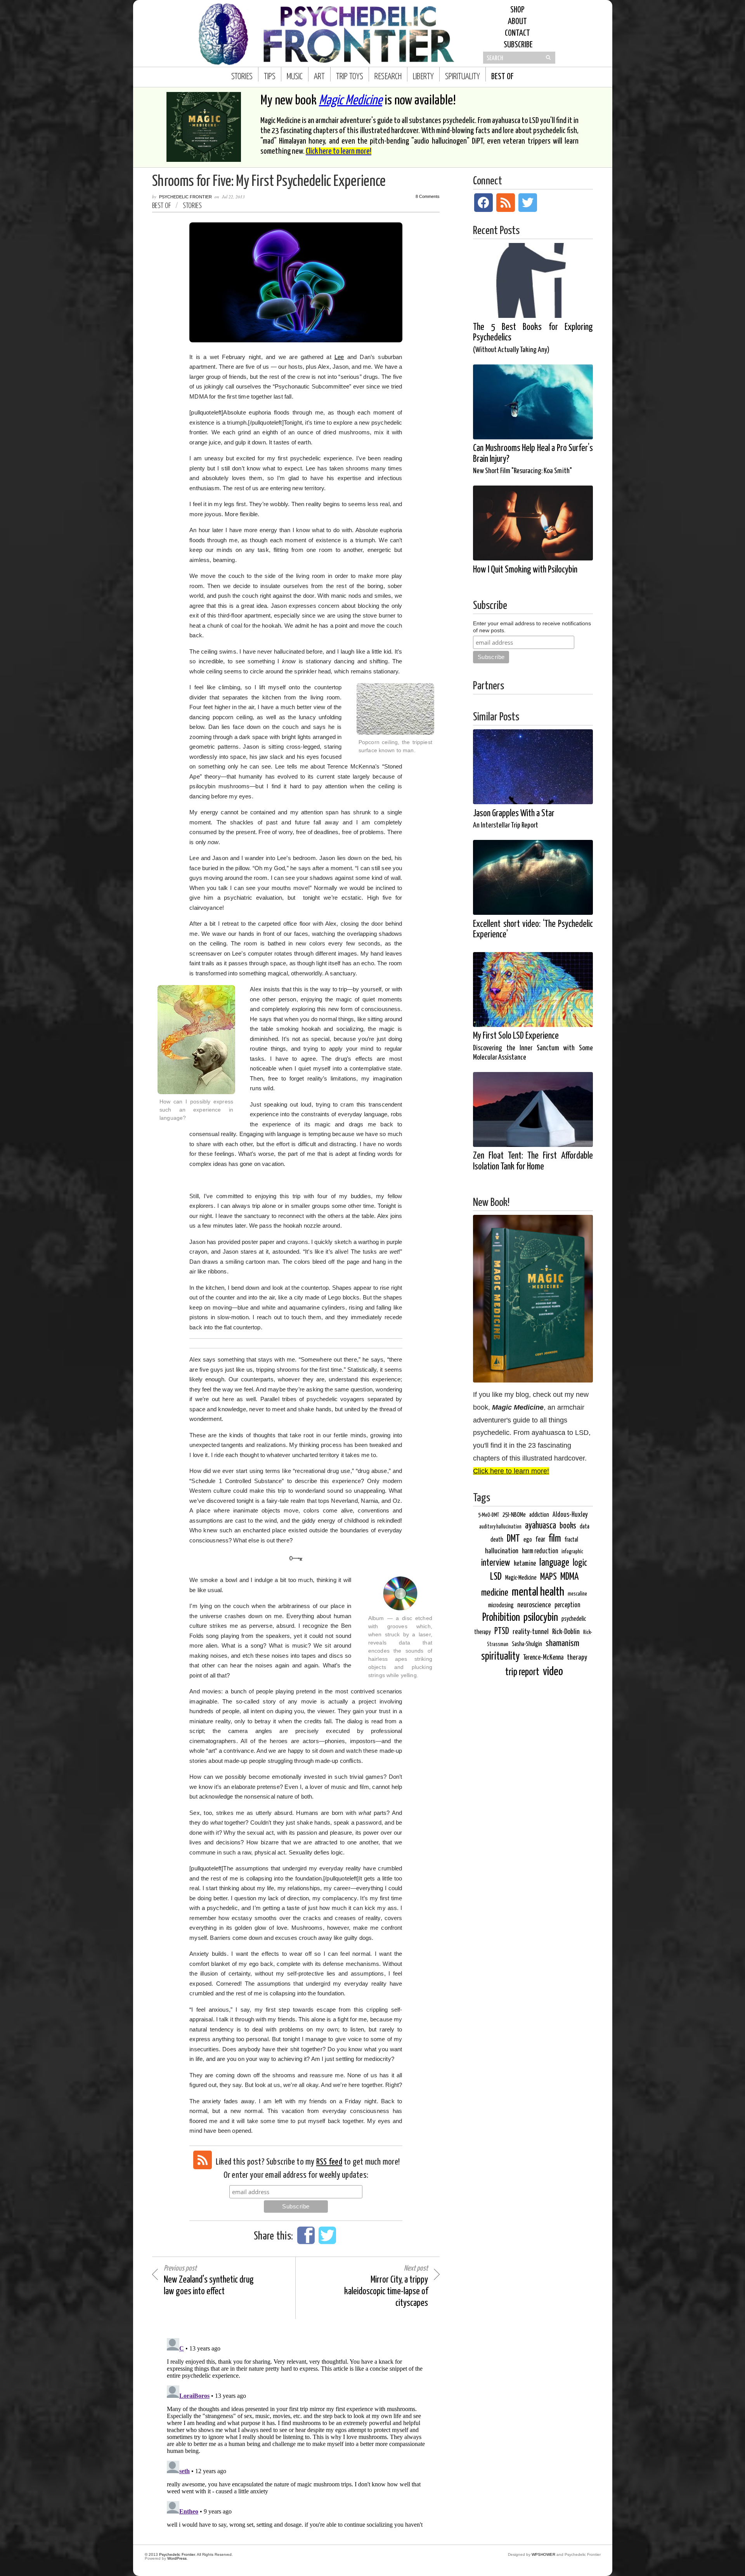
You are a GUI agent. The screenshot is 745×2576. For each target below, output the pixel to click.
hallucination (502, 1551)
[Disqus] (296, 2432)
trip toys (350, 77)
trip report (522, 1672)
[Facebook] (483, 203)
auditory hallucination (500, 1527)
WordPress (177, 2558)
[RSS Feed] (203, 2160)
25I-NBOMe (514, 1515)
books (568, 1526)
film (555, 1539)
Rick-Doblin (566, 1632)
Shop (517, 10)
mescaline (577, 1594)
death (497, 1540)
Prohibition (501, 1618)
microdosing (501, 1605)
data (585, 1527)
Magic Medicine (351, 101)
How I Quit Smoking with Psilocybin (525, 570)
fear (540, 1540)
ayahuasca (541, 1526)
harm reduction (540, 1551)
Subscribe (517, 45)
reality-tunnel (531, 1632)
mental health (538, 1592)
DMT (513, 1539)
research (388, 77)
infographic (572, 1552)
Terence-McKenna (543, 1658)
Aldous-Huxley (570, 1515)
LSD (496, 1577)
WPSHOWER (543, 2554)
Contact (517, 33)
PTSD (502, 1631)
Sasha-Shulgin (527, 1644)
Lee (339, 357)
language (554, 1563)
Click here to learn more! (339, 151)
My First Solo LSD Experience (533, 1046)
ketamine (525, 1564)
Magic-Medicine (521, 1578)
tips (270, 77)
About (517, 22)
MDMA (569, 1577)
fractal (571, 1540)
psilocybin (541, 1618)
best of (502, 77)
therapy (577, 1657)
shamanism (562, 1644)
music (295, 77)
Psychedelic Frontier (185, 197)
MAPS (548, 1577)
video (553, 1672)
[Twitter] (528, 203)
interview (496, 1563)
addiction (539, 1515)
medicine (495, 1593)
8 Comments (428, 197)
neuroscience (534, 1605)
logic (580, 1563)
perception (567, 1605)
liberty (423, 77)
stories (242, 77)
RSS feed (329, 2162)
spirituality (463, 77)
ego (528, 1540)
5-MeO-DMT (489, 1515)
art (319, 77)
